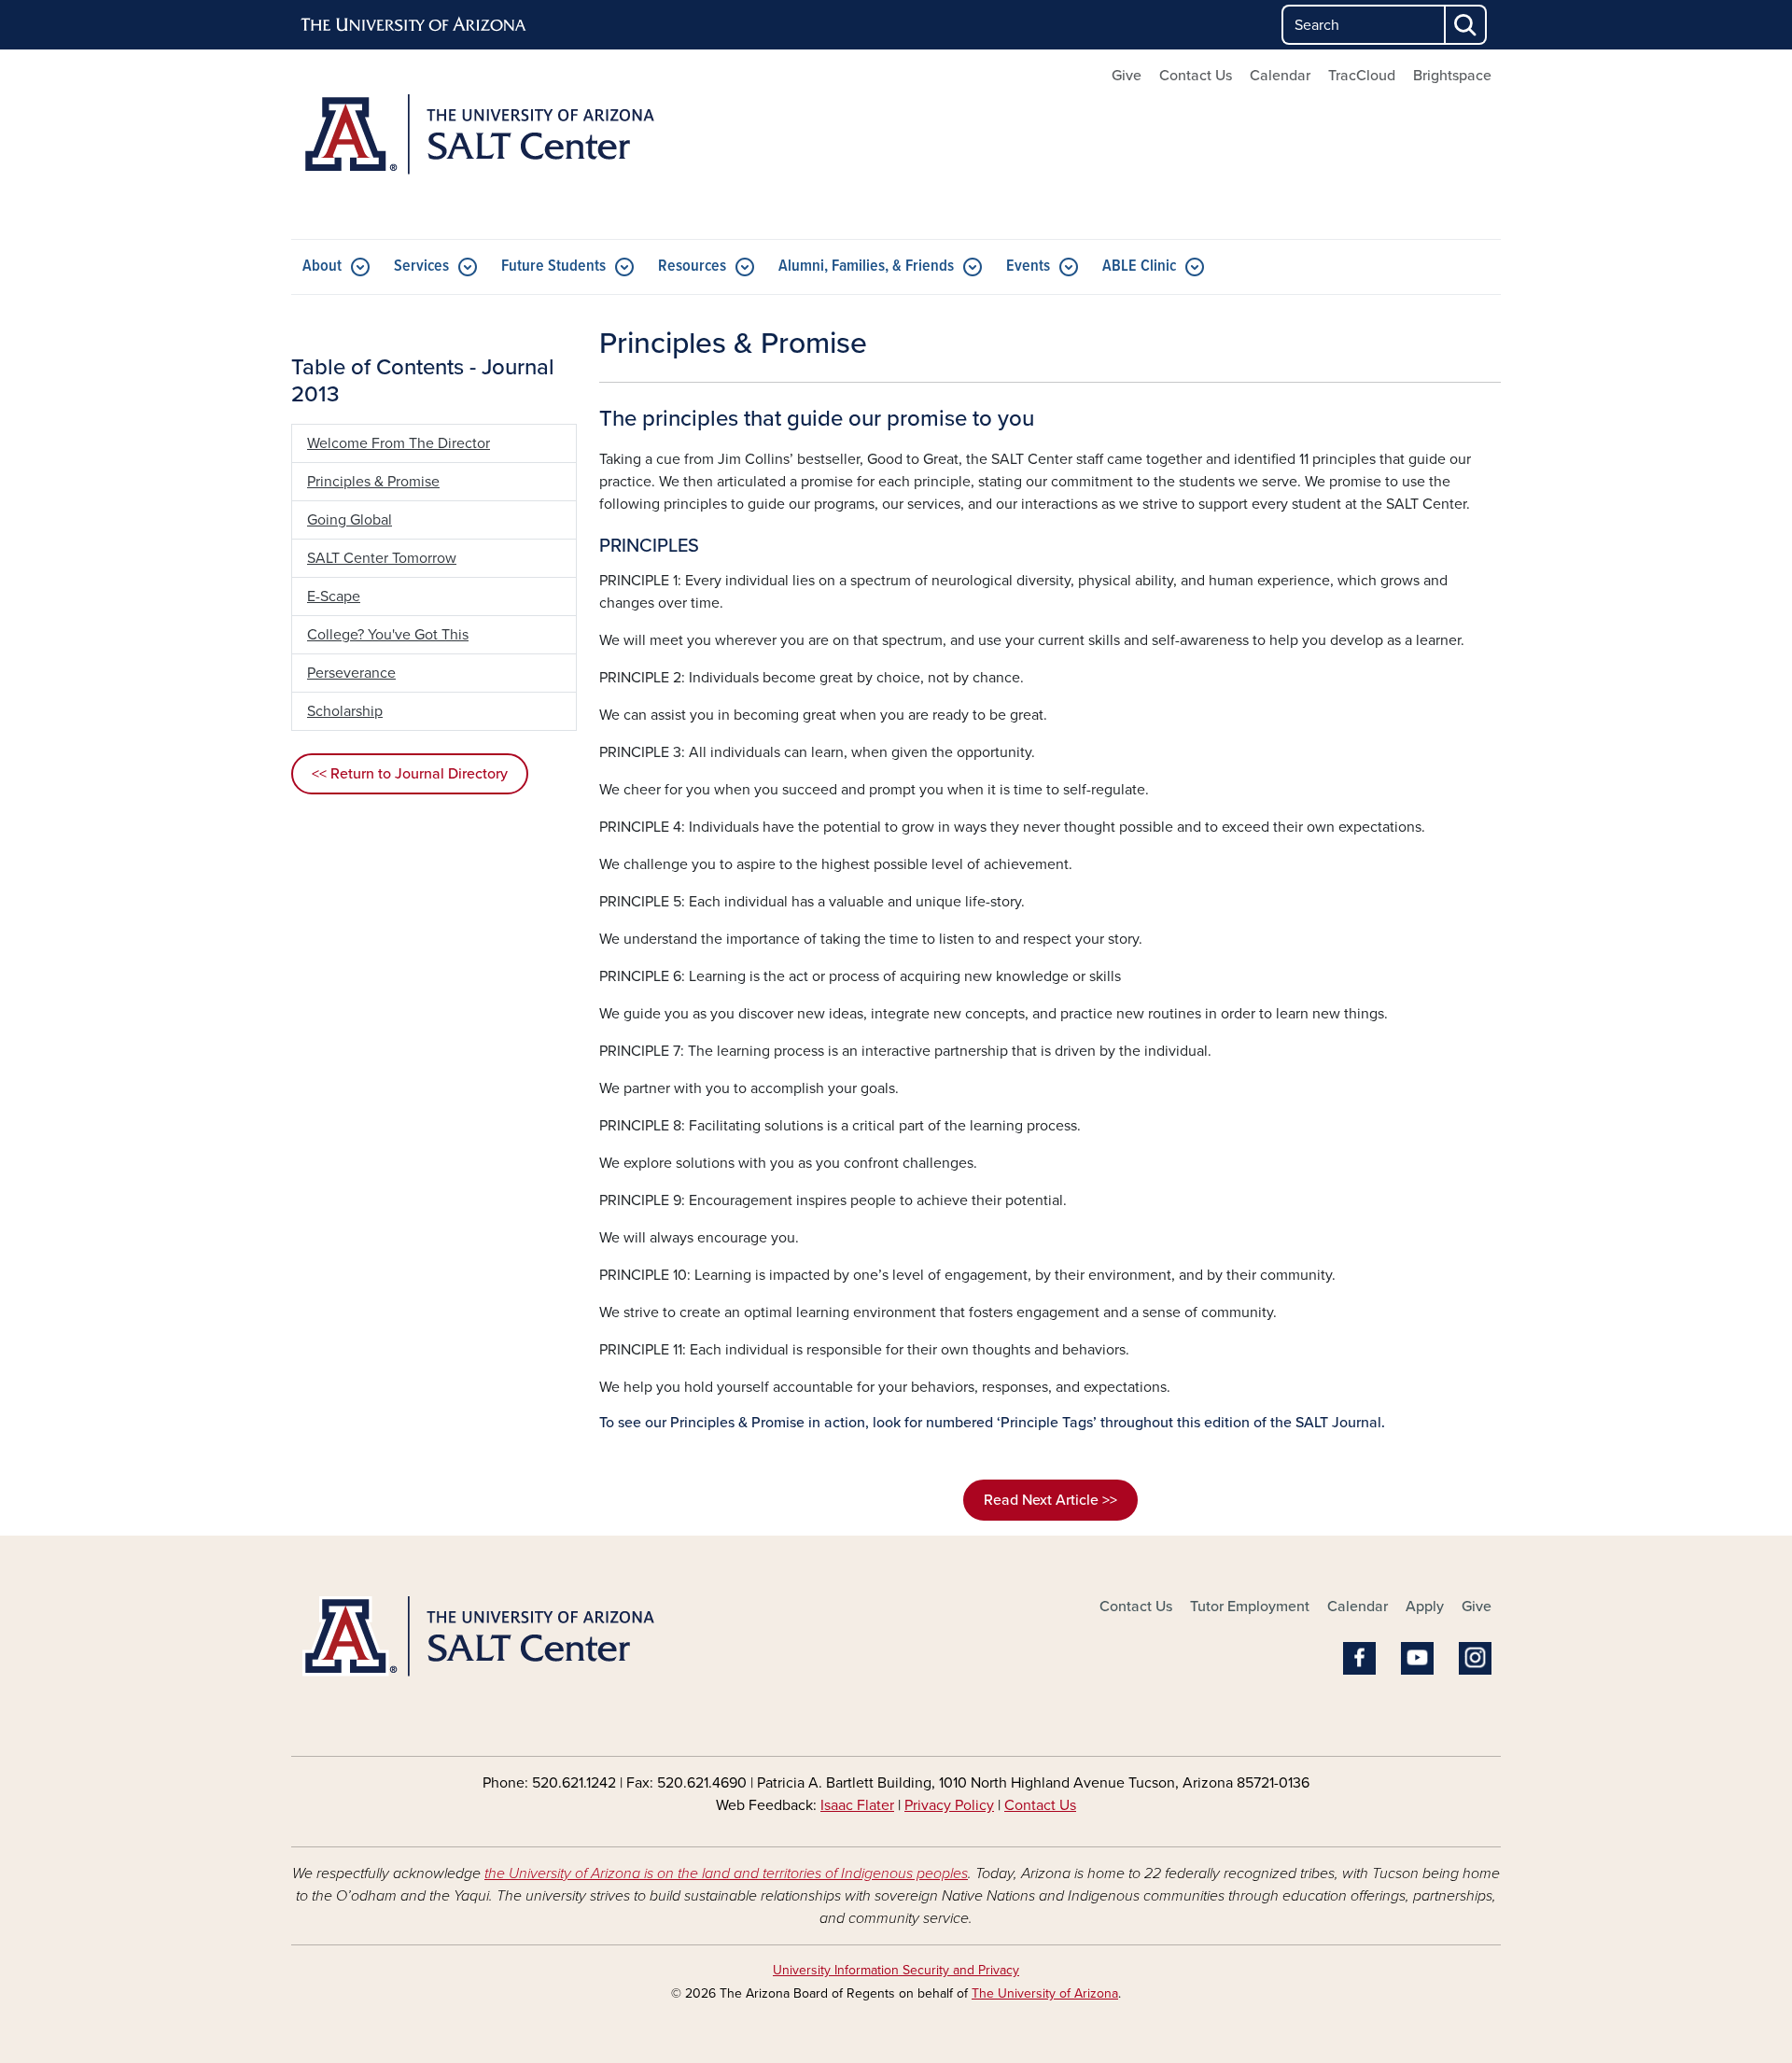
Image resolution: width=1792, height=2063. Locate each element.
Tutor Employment (1250, 1607)
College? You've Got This (388, 635)
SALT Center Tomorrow (382, 558)
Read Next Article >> (1050, 1500)
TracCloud (1362, 76)
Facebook (1359, 1658)
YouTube (1417, 1658)
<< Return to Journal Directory (410, 774)
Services (421, 267)
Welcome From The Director (399, 443)
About (322, 267)
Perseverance (351, 673)
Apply (1425, 1607)
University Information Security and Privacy (896, 1970)
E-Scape (334, 596)
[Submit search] (1466, 25)
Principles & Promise (373, 482)
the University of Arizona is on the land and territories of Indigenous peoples (726, 1874)
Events (1028, 267)
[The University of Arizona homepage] (414, 25)
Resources (692, 267)
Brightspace (1452, 76)
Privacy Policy (949, 1805)
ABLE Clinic (1139, 267)
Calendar (1280, 76)
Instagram (1475, 1658)
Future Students (553, 267)
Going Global (350, 520)
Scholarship (345, 711)
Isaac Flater (857, 1805)
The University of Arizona (1045, 1993)
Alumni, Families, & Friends (866, 267)
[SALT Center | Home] (485, 144)
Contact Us (1196, 76)
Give (1127, 76)
